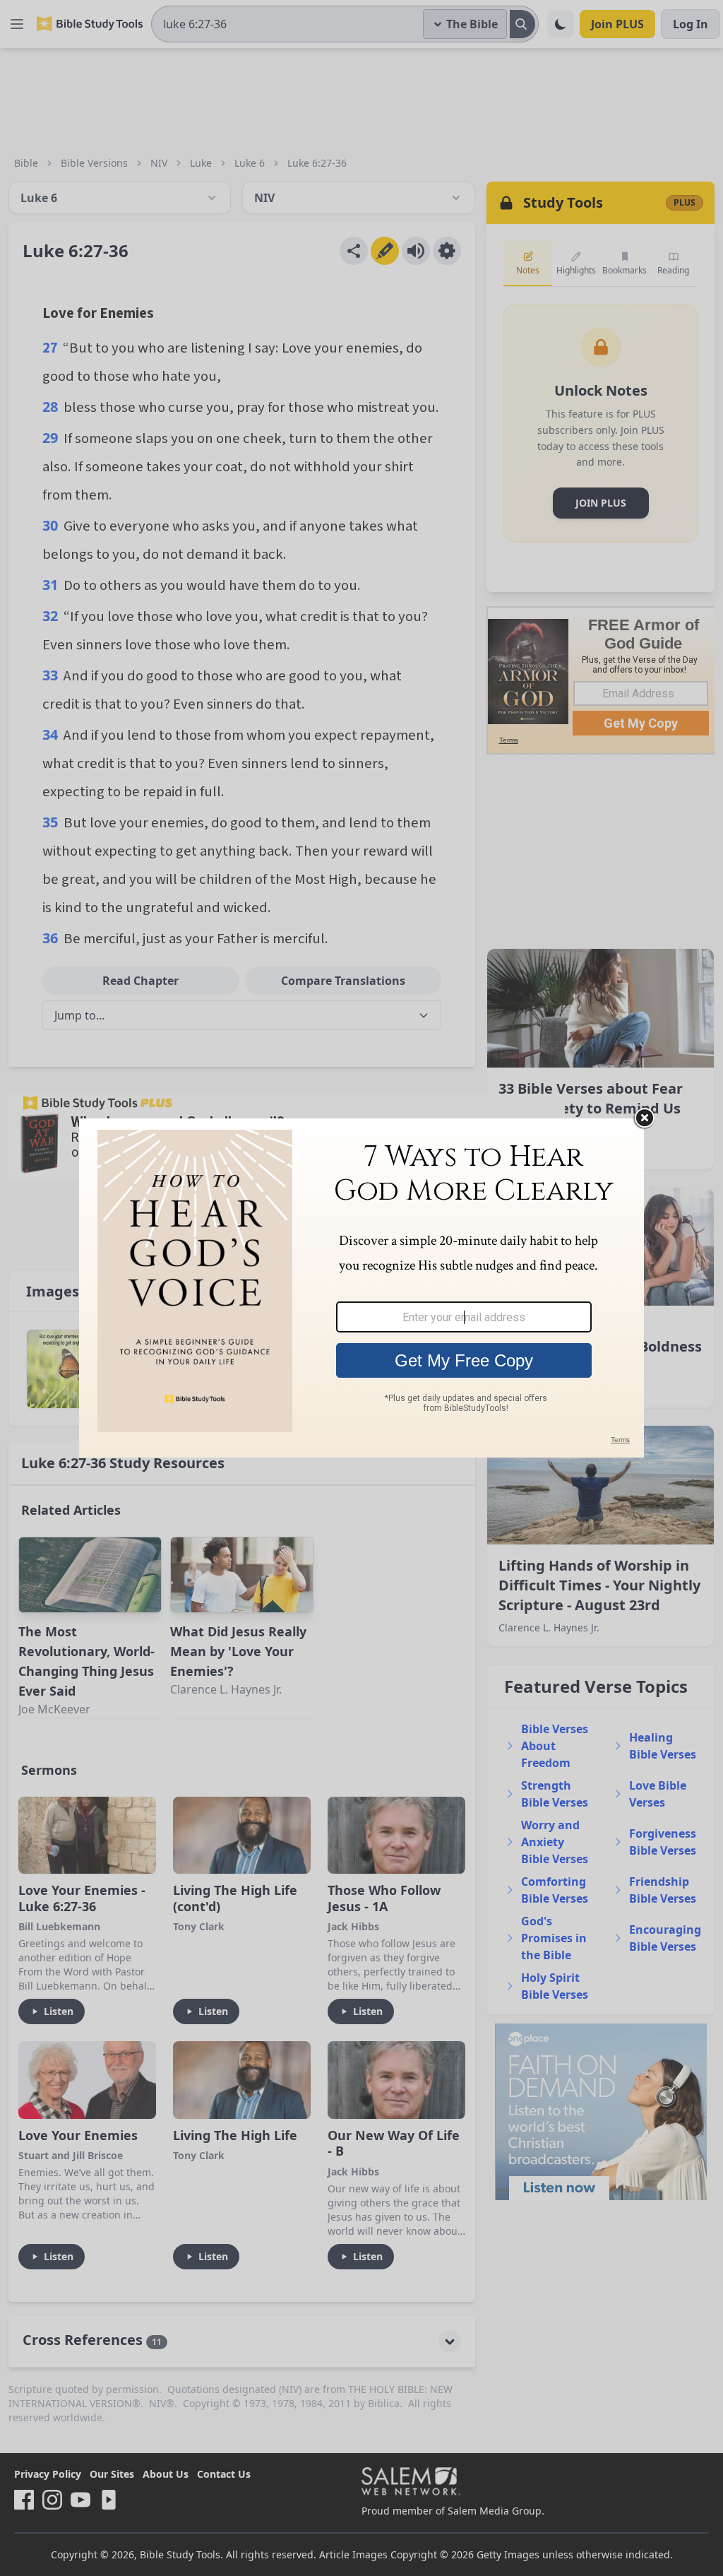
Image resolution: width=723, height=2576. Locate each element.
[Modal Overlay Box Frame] (361, 1288)
